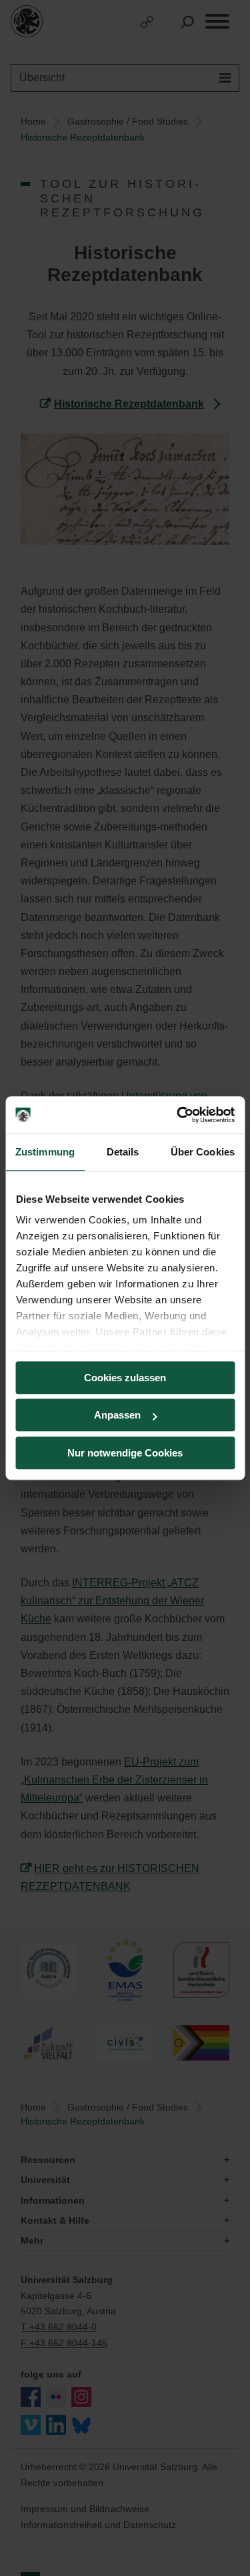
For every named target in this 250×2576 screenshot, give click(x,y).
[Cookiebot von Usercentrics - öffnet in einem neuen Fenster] (178, 1115)
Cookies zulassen (125, 1378)
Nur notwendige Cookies (125, 1453)
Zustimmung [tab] (45, 1152)
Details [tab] (123, 1152)
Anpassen (117, 1415)
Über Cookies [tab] (203, 1152)
